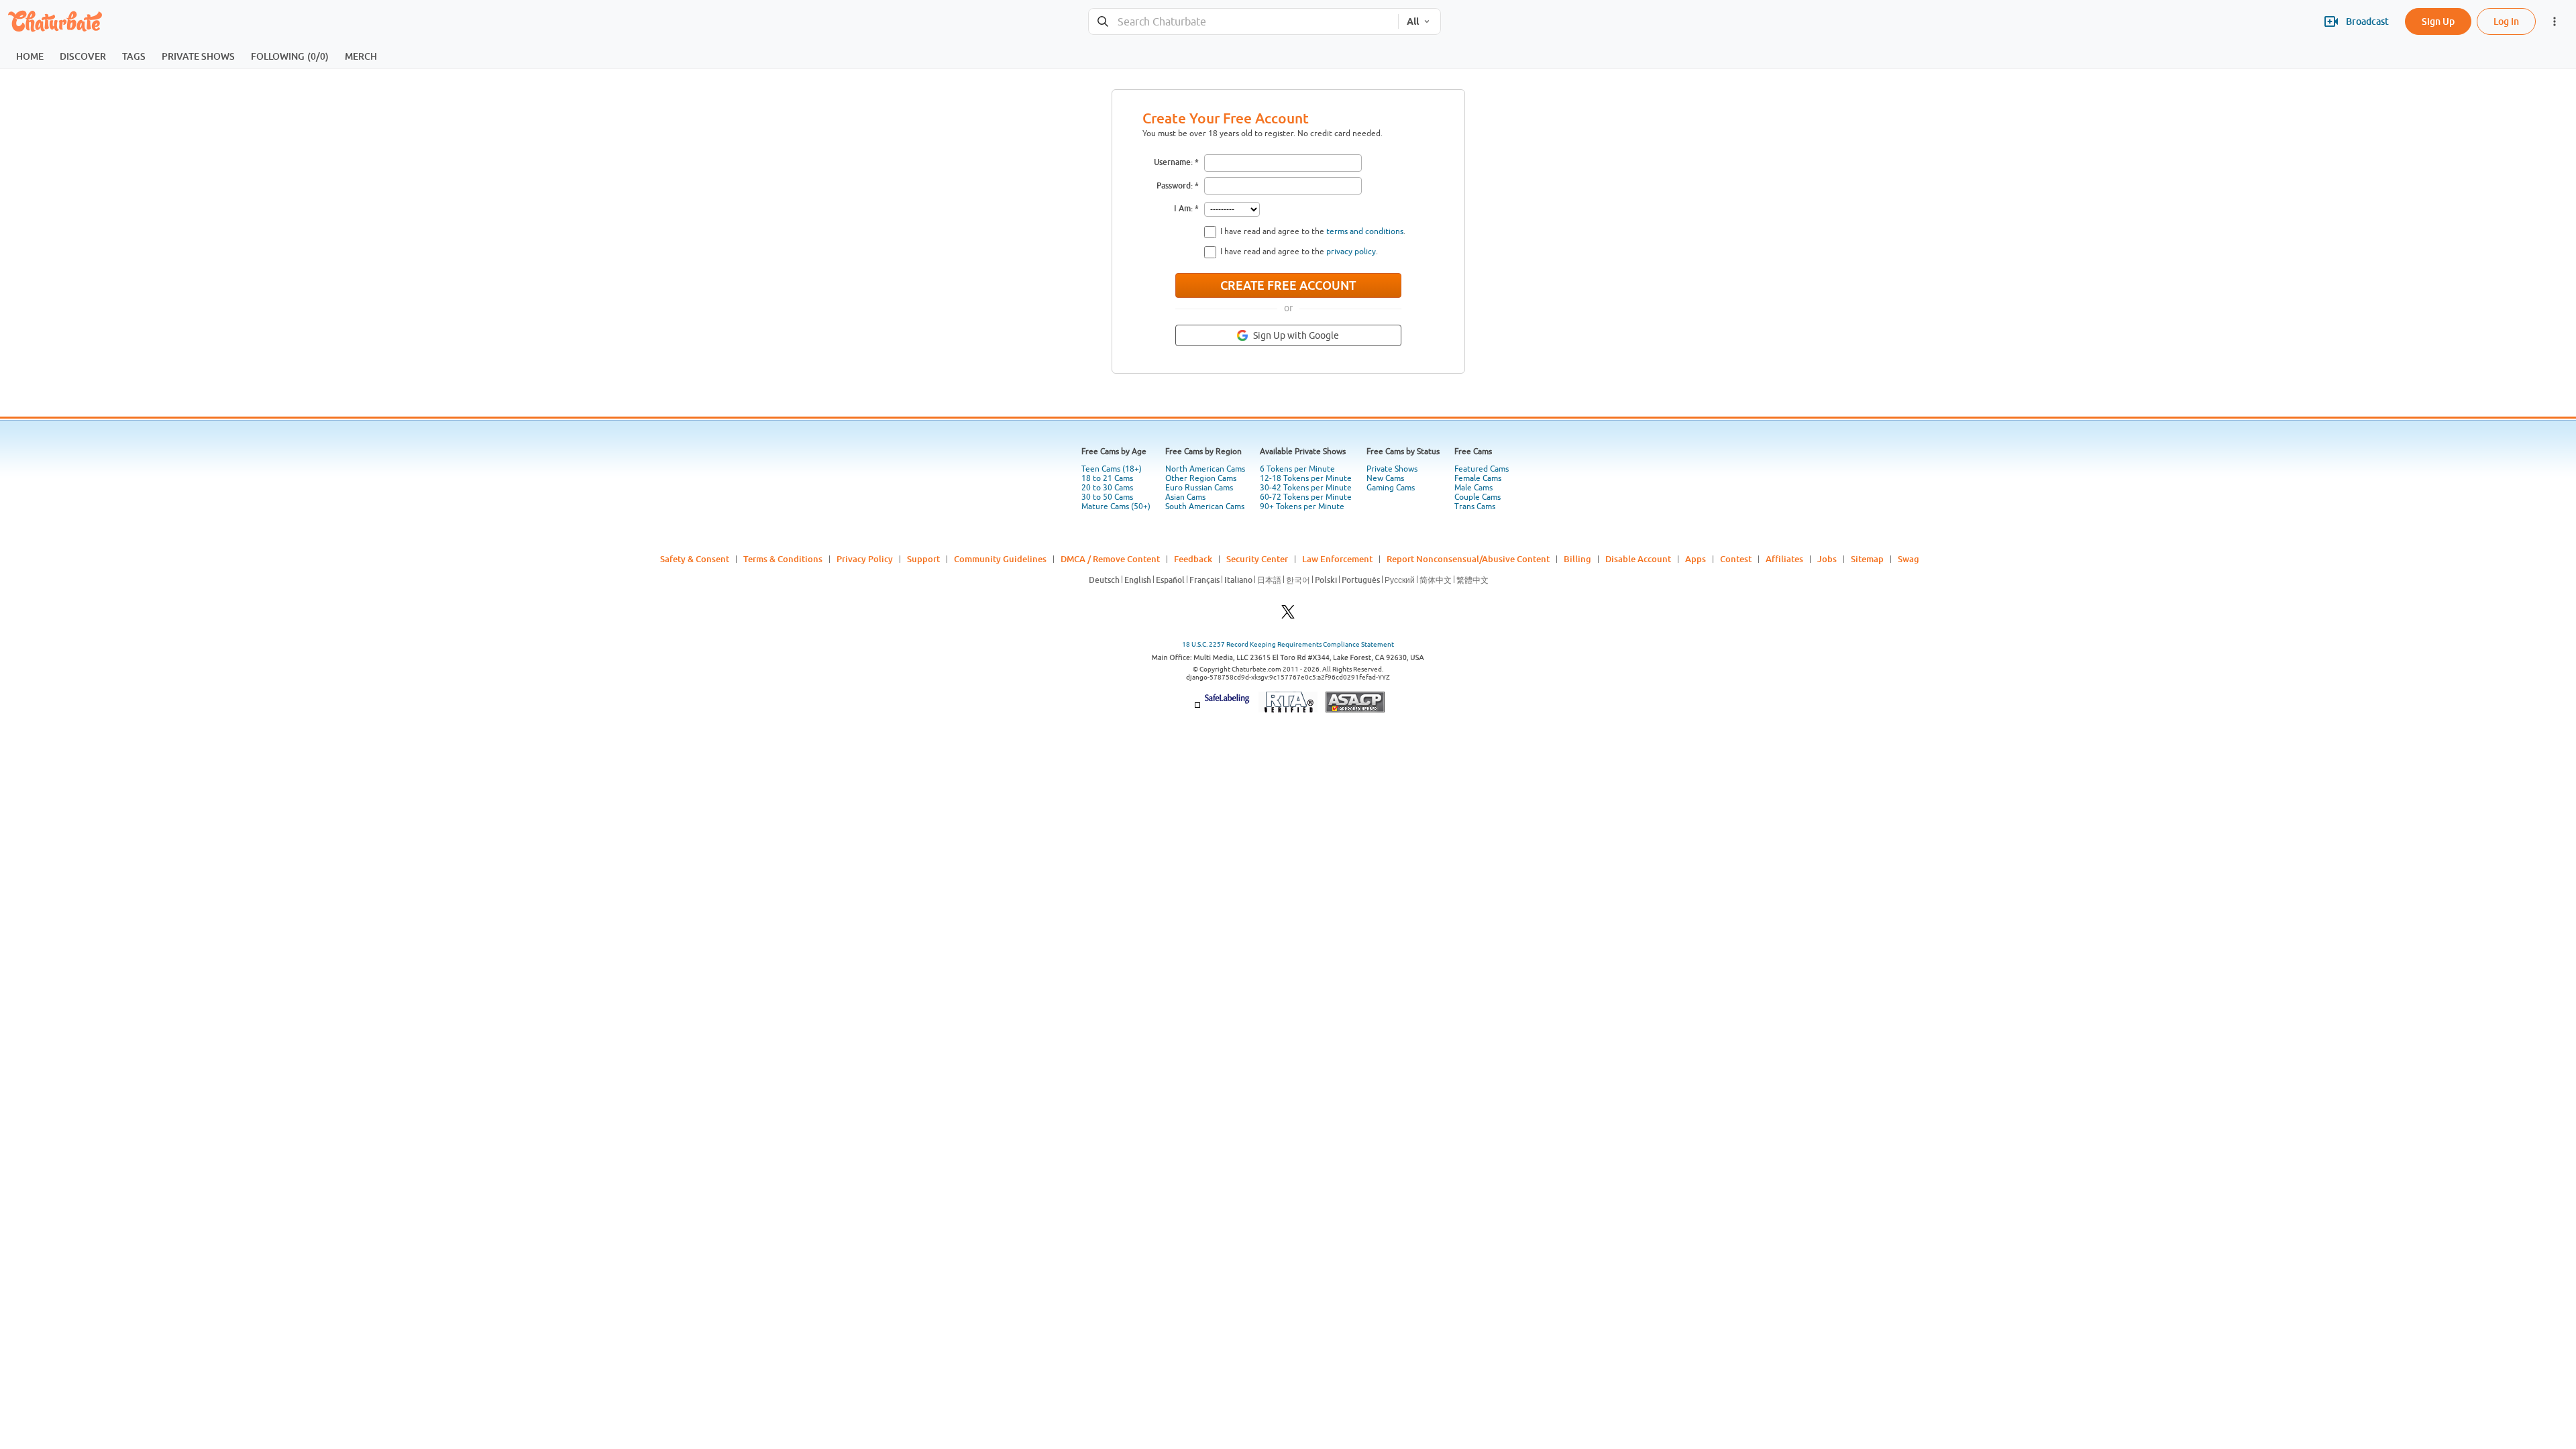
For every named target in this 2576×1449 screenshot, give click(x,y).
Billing (1577, 559)
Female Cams (1478, 478)
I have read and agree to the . (1313, 231)
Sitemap (1867, 559)
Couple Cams (1478, 497)
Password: (1175, 185)
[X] (1288, 615)
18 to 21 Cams (1107, 478)
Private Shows (1392, 469)
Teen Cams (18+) (1112, 469)
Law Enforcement (1337, 559)
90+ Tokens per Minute (1302, 506)
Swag (1909, 559)
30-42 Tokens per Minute (1306, 488)
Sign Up (2438, 21)
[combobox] (1243, 22)
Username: (1173, 162)
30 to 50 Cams (1107, 497)
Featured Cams (1482, 469)
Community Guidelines (1000, 559)
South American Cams (1205, 506)
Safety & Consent (695, 559)
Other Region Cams (1201, 478)
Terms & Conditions (783, 559)
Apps (1696, 559)
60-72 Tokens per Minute (1306, 497)
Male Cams (1473, 488)
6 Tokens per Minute (1297, 469)
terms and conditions (1365, 231)
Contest (1736, 559)
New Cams (1385, 478)
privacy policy (1351, 252)
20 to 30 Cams (1107, 488)
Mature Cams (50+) (1116, 506)
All (1413, 21)
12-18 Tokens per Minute (1306, 478)
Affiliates (1784, 559)
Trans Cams (1475, 506)
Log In (2506, 21)
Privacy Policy (865, 559)
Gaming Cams (1391, 488)
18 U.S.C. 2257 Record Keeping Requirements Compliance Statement (1288, 644)
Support (923, 559)
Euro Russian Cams (1199, 488)
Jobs (1827, 559)
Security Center (1257, 559)
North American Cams (1205, 469)
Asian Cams (1185, 497)
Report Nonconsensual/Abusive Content (1468, 559)
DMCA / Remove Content (1110, 559)
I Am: (1183, 208)
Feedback (1193, 559)
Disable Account (1638, 559)
